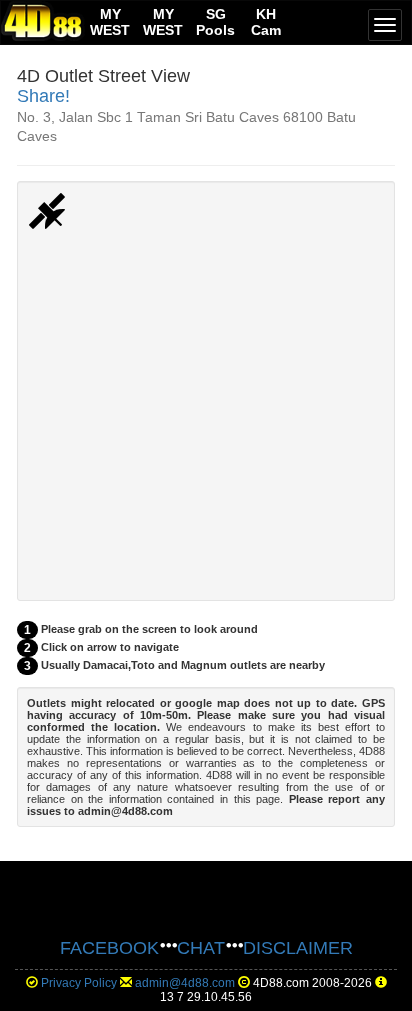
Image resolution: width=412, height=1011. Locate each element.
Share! (43, 96)
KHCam (266, 22)
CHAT (201, 948)
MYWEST (110, 22)
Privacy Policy (79, 983)
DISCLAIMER (298, 948)
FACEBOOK (109, 948)
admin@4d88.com (185, 983)
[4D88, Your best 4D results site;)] (43, 21)
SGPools (215, 22)
